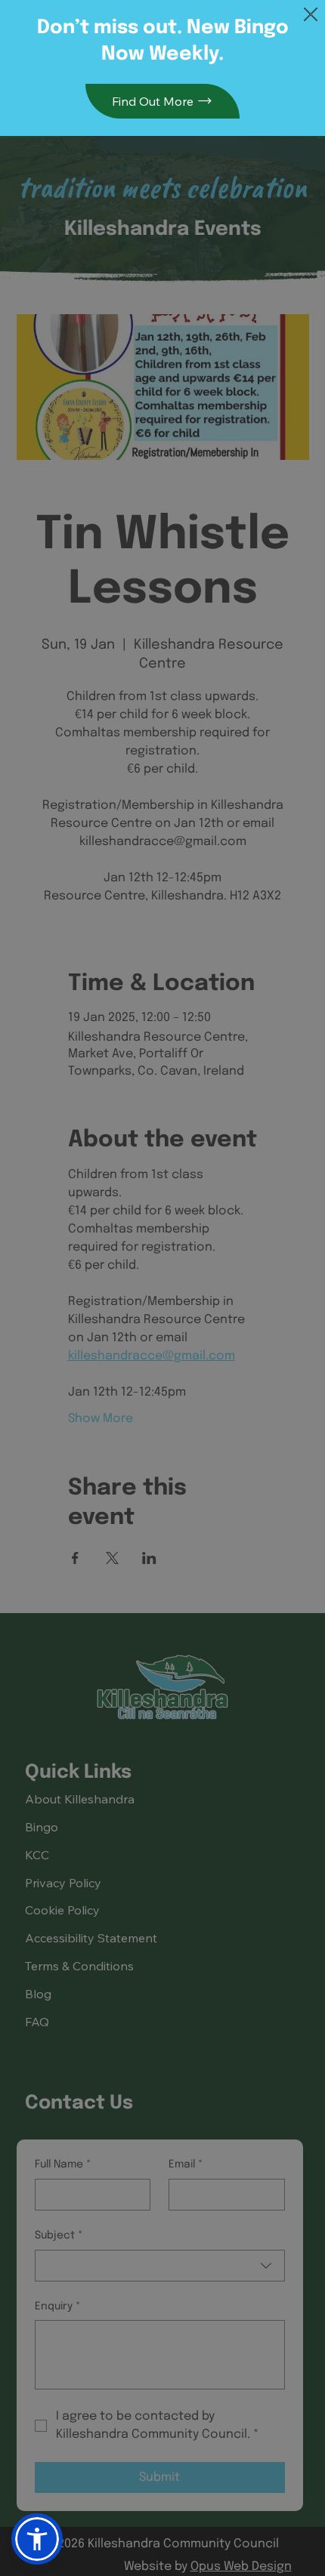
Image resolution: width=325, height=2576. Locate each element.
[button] (311, 15)
